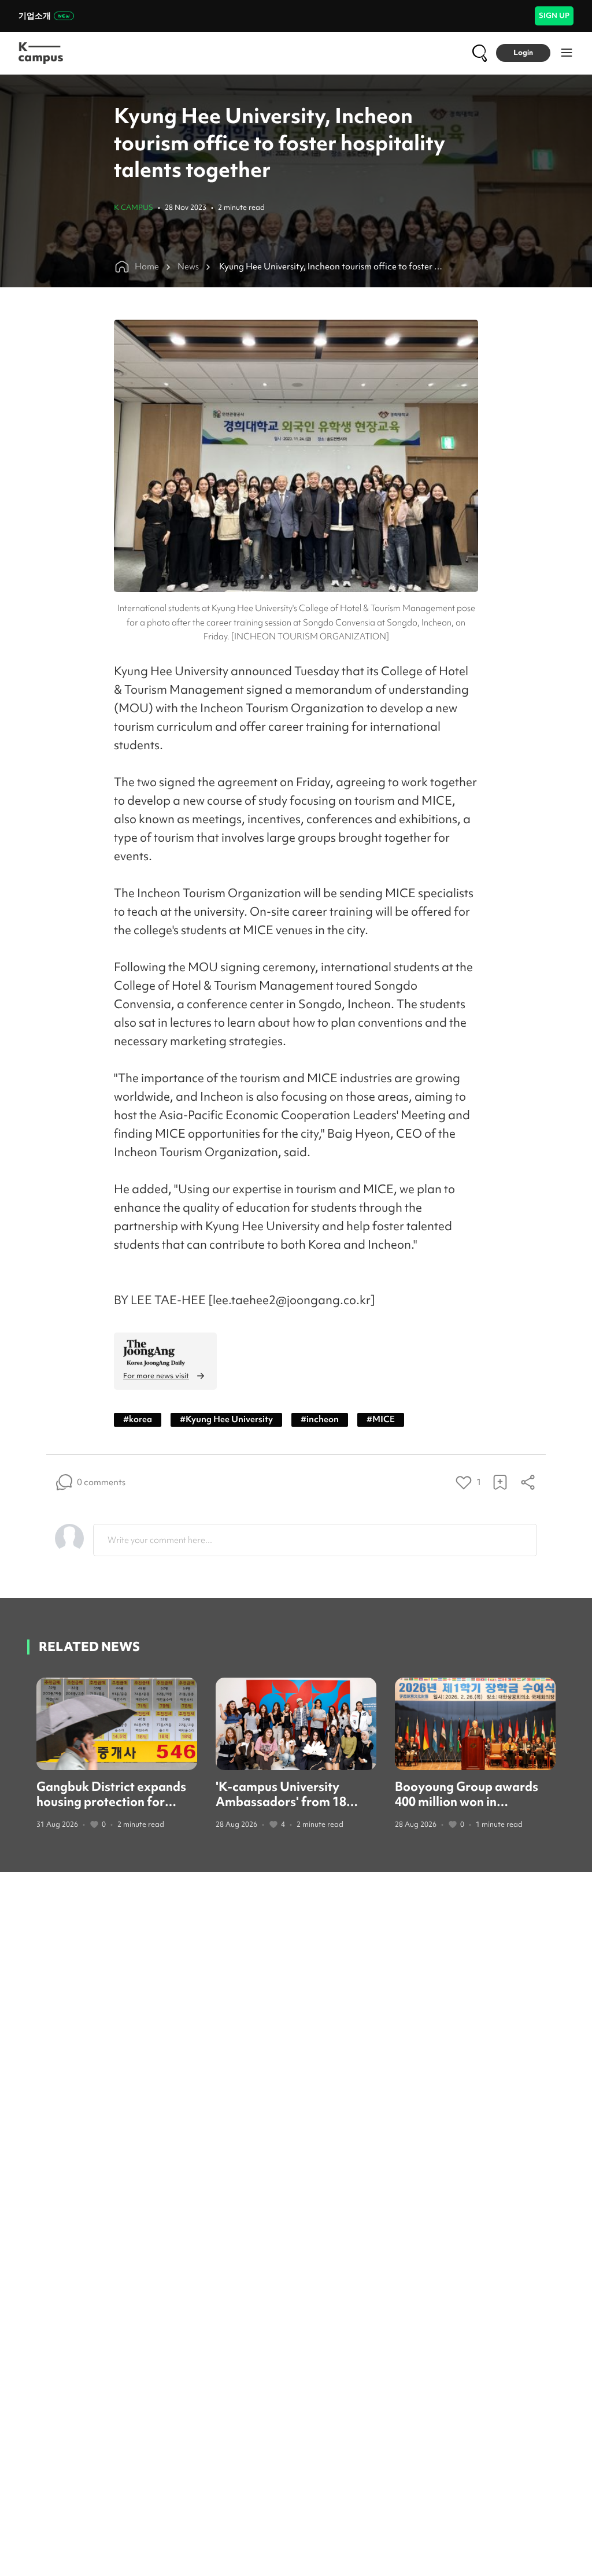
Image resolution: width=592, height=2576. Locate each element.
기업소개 (35, 16)
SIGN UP (554, 15)
